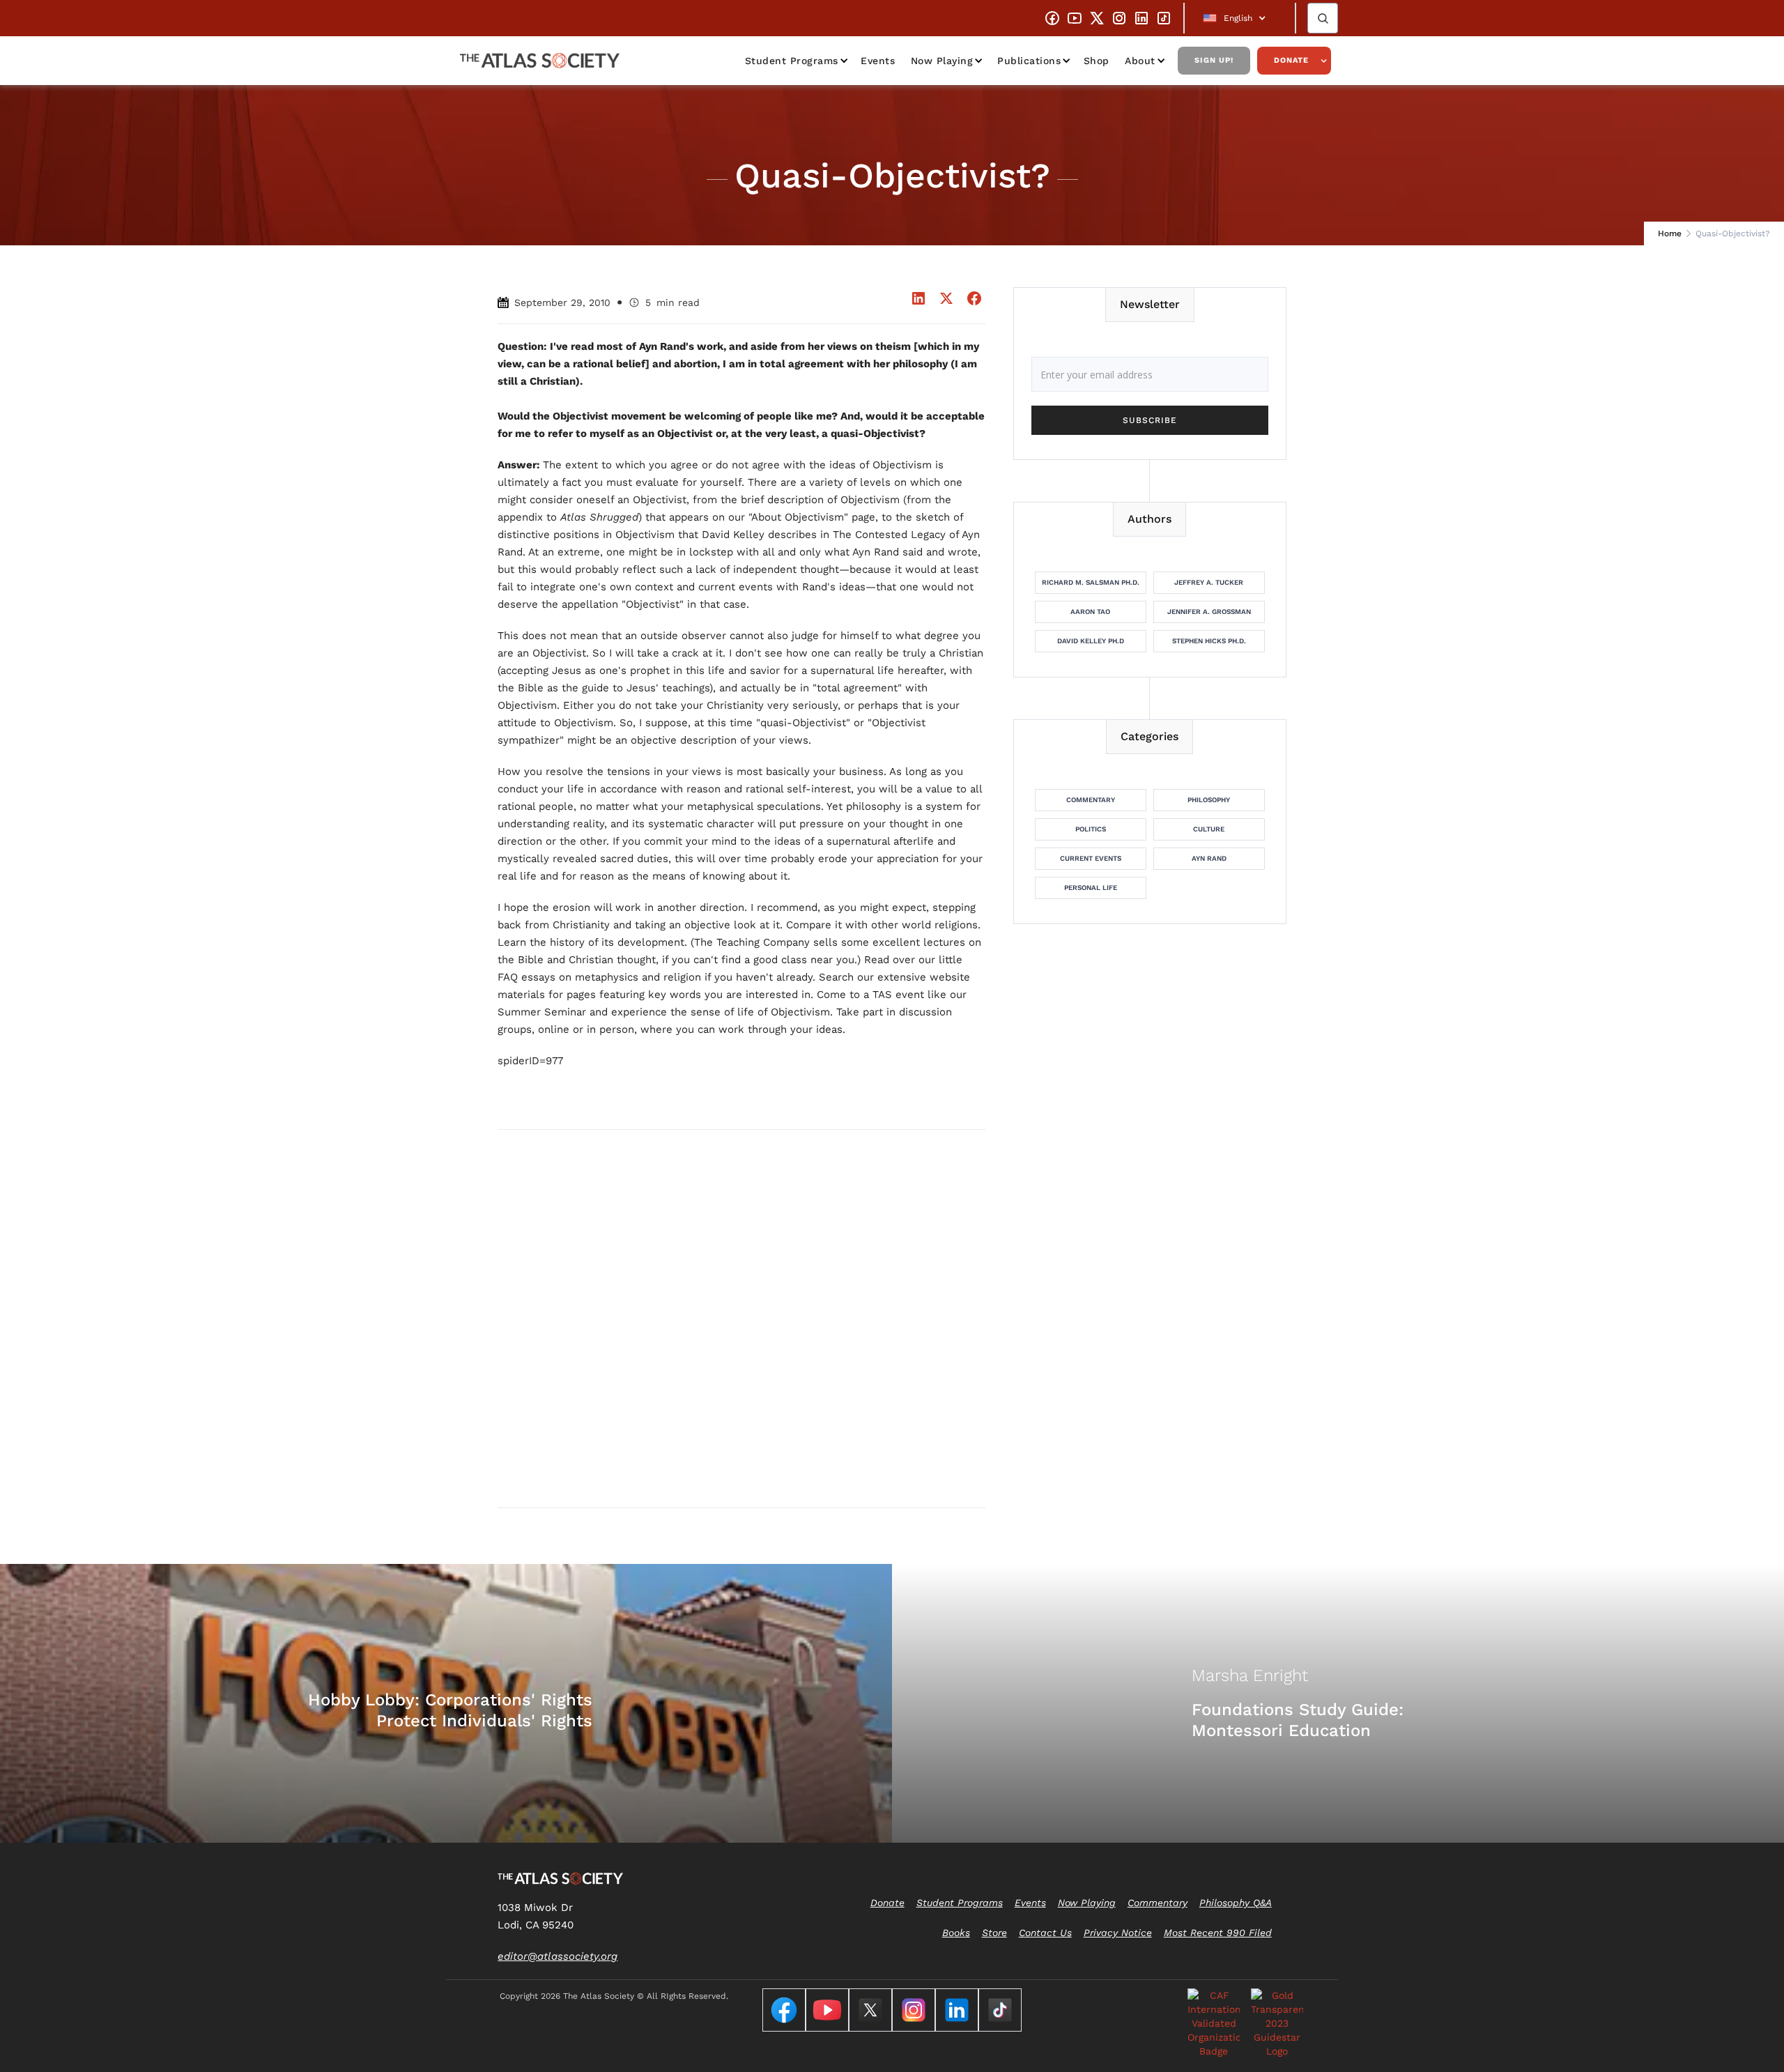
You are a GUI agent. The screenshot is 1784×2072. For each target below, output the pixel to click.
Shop (1097, 61)
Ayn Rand (1209, 858)
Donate (1291, 60)
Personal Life (1091, 888)
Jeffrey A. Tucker (1209, 582)
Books (956, 1933)
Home (1670, 233)
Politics (1091, 829)
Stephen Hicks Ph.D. (1209, 641)
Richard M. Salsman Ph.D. (1091, 582)
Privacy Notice (1118, 1933)
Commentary (1091, 800)
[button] (1240, 18)
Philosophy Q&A (1236, 1903)
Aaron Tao (1090, 612)
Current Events (1091, 858)
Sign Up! (1214, 60)
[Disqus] (741, 1318)
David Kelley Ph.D (1091, 641)
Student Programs (792, 61)
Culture (1209, 829)
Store (994, 1933)
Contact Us (1045, 1933)
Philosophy (1209, 800)
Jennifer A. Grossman (1209, 612)
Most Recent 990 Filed (1218, 1933)
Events (878, 61)
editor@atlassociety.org (557, 1956)
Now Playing (942, 61)
